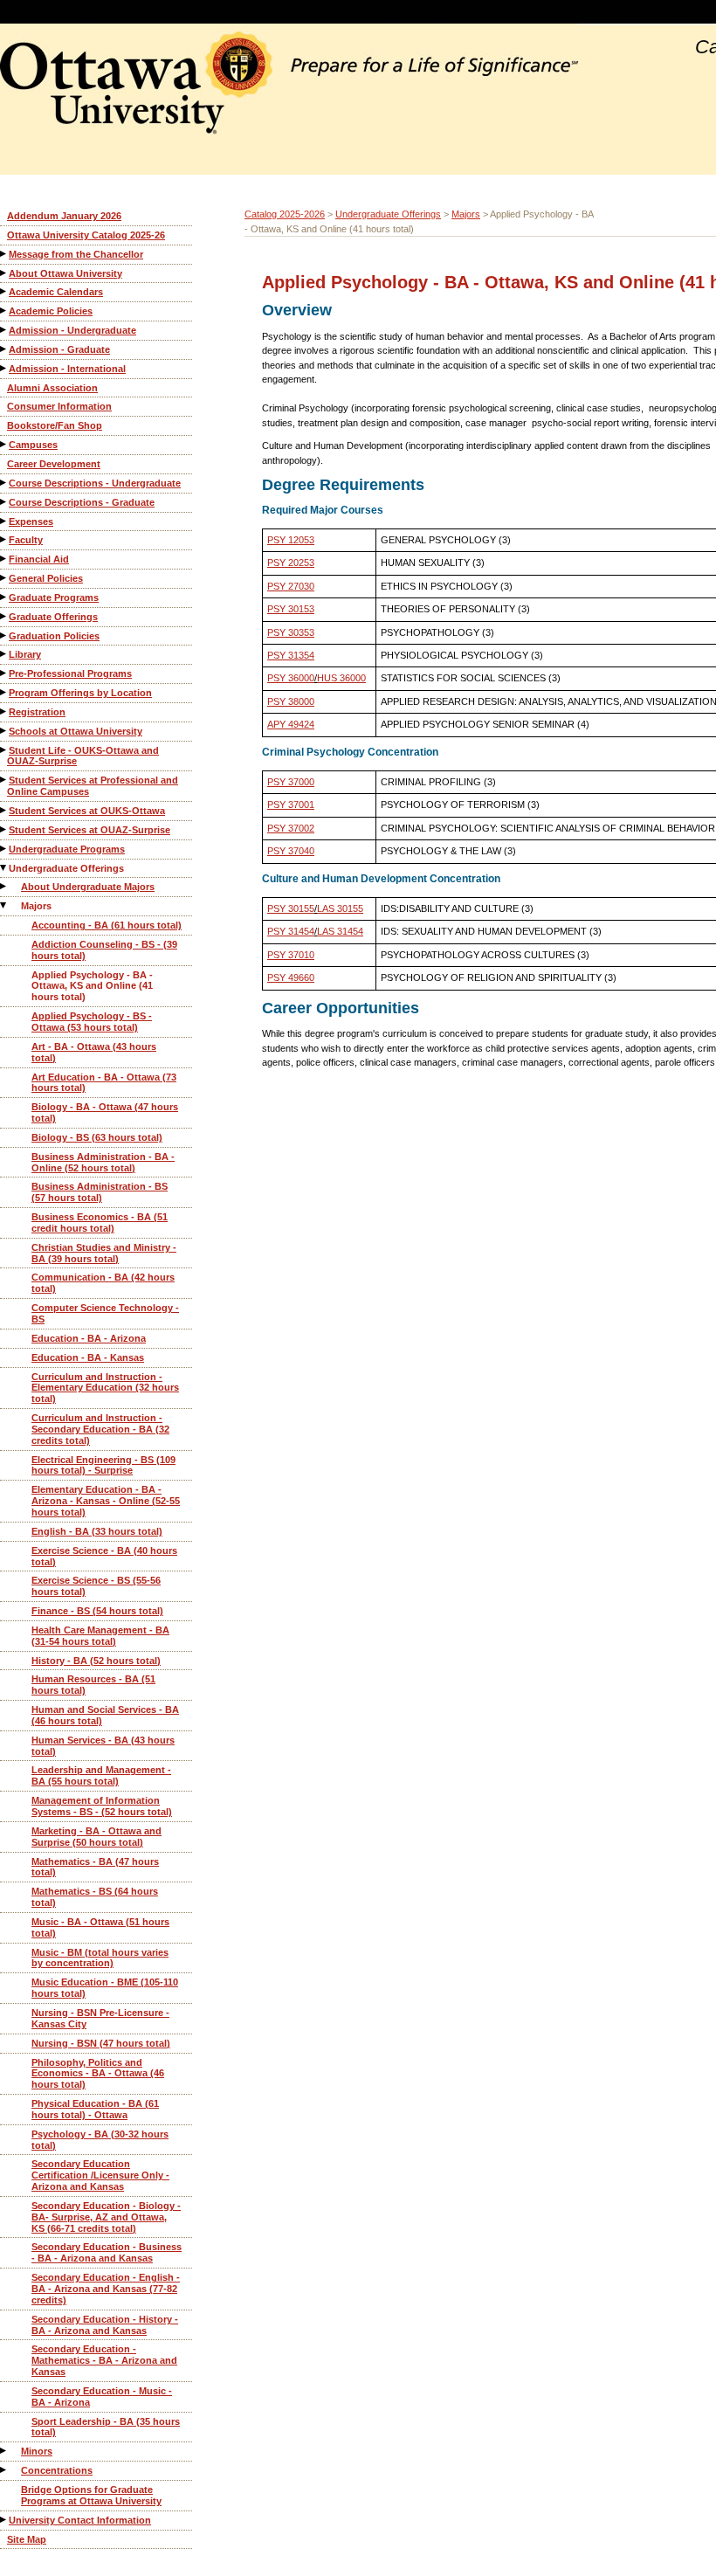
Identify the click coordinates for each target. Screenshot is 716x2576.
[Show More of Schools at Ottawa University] (4, 731)
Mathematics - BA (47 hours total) (95, 1867)
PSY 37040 (291, 851)
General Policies (46, 578)
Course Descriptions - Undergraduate (95, 483)
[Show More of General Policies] (4, 578)
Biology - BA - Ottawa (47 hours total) (105, 1112)
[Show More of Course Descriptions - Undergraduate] (4, 483)
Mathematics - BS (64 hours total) (95, 1897)
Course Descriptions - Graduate (82, 502)
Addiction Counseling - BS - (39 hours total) (104, 950)
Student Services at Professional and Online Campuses (93, 786)
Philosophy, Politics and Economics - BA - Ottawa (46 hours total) (98, 2074)
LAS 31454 (340, 931)
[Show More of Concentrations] (4, 2470)
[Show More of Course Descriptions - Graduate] (4, 502)
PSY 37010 (291, 955)
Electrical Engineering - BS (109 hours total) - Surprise (103, 1465)
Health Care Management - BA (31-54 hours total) (100, 1636)
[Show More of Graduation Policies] (4, 635)
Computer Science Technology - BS (105, 1313)
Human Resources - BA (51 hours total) (93, 1685)
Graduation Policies (54, 636)
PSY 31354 (291, 655)
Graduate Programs (54, 597)
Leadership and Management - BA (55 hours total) (101, 1775)
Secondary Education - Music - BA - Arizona (102, 2396)
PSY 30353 (291, 632)
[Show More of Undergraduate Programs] (4, 849)
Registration (37, 712)
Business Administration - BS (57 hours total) (100, 1192)
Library (25, 654)
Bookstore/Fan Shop (55, 425)
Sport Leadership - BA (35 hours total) (106, 2427)
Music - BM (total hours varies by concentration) (100, 1958)
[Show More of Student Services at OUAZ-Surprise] (4, 829)
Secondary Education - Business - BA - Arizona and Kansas (107, 2252)
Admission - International (67, 369)
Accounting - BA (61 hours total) (107, 925)
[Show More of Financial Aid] (4, 559)
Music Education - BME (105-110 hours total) (105, 1988)
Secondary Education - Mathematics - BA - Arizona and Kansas (104, 2360)
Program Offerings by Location (80, 693)
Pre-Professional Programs (70, 673)
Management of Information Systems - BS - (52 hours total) (102, 1806)
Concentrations (57, 2470)
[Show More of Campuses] (4, 444)
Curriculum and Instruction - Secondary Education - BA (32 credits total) (100, 1429)
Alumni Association (52, 388)
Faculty (26, 540)
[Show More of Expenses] (4, 521)
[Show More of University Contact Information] (4, 2520)
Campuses (33, 445)
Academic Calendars (56, 292)
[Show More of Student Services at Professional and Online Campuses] (4, 780)
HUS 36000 (341, 678)
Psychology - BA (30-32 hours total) (100, 2140)
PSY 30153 (291, 609)
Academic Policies (51, 311)
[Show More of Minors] (4, 2451)
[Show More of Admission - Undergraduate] (4, 330)
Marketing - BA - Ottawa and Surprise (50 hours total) (96, 1837)
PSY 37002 (291, 828)
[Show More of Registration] (4, 711)
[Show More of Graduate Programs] (4, 597)
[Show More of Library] (4, 654)
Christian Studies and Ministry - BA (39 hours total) (104, 1253)
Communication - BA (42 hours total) (103, 1283)
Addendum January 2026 (64, 216)
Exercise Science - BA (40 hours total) (104, 1556)
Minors (37, 2451)
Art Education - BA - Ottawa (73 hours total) (104, 1083)
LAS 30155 (340, 908)
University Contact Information (80, 2520)
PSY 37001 (291, 805)
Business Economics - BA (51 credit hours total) (100, 1222)
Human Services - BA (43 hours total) (103, 1746)
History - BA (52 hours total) (96, 1661)
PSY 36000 (291, 678)
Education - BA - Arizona (89, 1338)
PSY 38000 (291, 701)
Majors (36, 906)
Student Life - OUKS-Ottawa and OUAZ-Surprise (83, 756)
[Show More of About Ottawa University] (4, 273)
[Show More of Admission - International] (4, 368)
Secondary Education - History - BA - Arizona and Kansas (105, 2325)
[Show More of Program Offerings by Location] (4, 692)
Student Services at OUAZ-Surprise (89, 830)
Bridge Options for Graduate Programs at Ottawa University (91, 2495)
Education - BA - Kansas (88, 1357)
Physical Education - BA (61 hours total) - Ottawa (95, 2109)
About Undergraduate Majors (88, 887)
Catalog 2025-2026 (285, 214)
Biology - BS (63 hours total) (97, 1137)
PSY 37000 (291, 782)
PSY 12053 (291, 540)
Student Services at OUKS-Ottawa (87, 811)
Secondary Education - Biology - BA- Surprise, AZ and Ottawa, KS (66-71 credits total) (106, 2217)
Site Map (27, 2539)
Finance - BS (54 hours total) (97, 1611)
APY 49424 (291, 724)
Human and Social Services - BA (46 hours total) (105, 1715)
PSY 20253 (291, 563)
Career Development (54, 464)
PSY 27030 (291, 586)
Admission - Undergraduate (72, 330)
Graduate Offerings (53, 617)
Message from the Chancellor (76, 254)
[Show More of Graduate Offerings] (4, 616)
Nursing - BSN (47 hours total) (101, 2043)
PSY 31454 (291, 931)
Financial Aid (39, 559)
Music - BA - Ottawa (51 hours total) (100, 1927)
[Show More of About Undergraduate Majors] (4, 886)
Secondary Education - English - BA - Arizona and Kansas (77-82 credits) (106, 2289)
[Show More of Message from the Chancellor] (4, 254)
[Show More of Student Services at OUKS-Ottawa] (4, 810)
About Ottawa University (65, 273)
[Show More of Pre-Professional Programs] (4, 673)
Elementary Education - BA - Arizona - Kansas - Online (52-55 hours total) (106, 1501)
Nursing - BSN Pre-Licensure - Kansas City (100, 2018)
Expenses (31, 521)
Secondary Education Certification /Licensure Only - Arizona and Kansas (100, 2175)
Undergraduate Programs (67, 849)
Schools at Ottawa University (76, 731)
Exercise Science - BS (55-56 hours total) (96, 1586)
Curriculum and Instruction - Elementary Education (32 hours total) (105, 1388)
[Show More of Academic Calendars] (4, 291)
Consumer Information (59, 406)
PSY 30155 (291, 908)
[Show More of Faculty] (4, 539)
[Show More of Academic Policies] (4, 311)
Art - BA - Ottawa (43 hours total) (94, 1052)
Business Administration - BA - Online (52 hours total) (103, 1162)
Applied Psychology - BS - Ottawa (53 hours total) (92, 1022)
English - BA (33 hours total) (97, 1531)
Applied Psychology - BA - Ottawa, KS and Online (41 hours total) (92, 986)
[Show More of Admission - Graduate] (4, 349)
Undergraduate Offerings (66, 868)
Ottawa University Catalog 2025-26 (86, 235)
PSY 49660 (291, 977)
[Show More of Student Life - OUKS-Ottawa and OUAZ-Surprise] (4, 750)
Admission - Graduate (59, 349)
